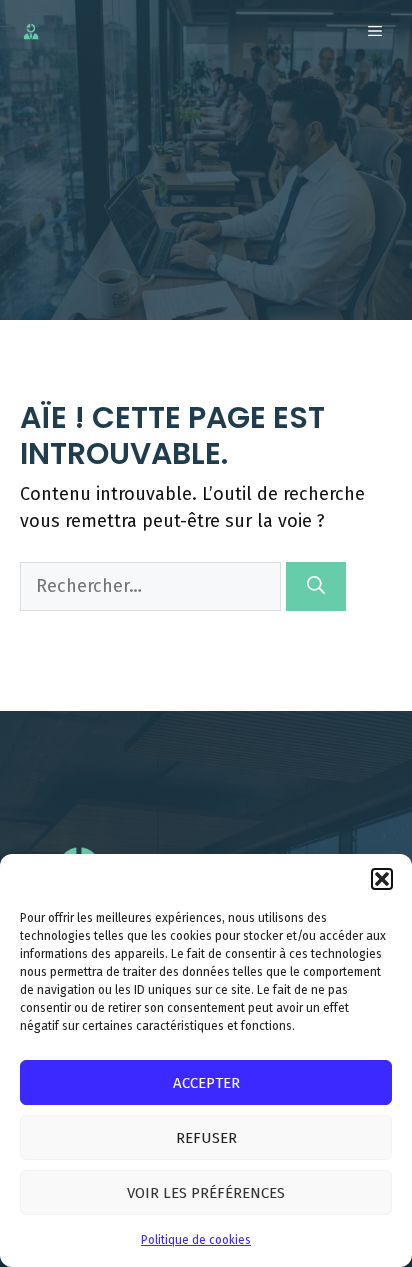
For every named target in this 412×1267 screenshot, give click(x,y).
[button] (382, 879)
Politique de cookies (196, 1240)
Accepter (206, 1083)
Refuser (206, 1138)
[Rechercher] (316, 586)
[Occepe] (31, 32)
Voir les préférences (206, 1193)
